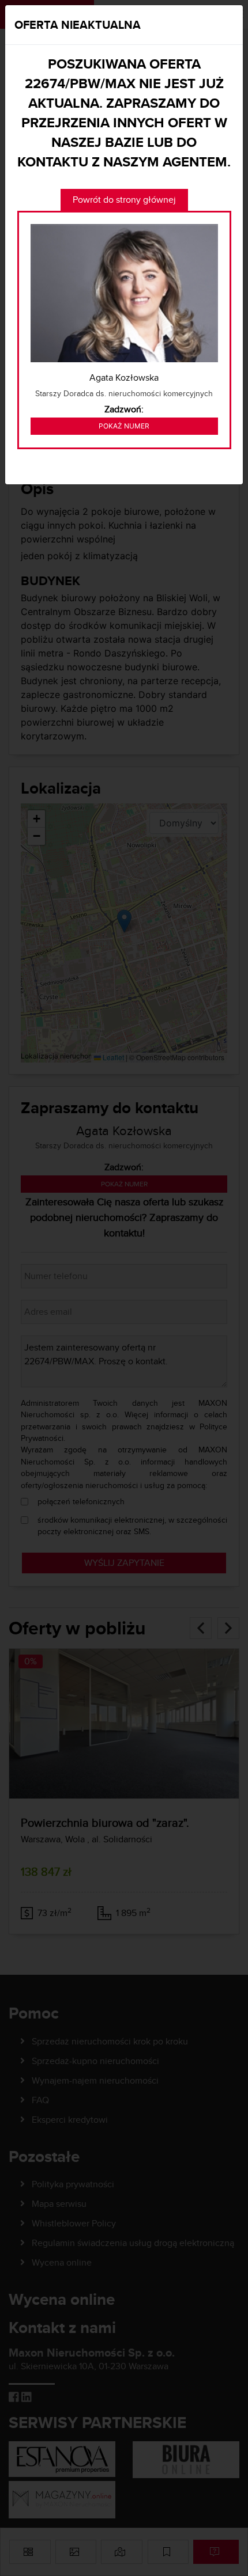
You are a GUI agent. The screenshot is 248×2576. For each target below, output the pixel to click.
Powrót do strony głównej (124, 200)
